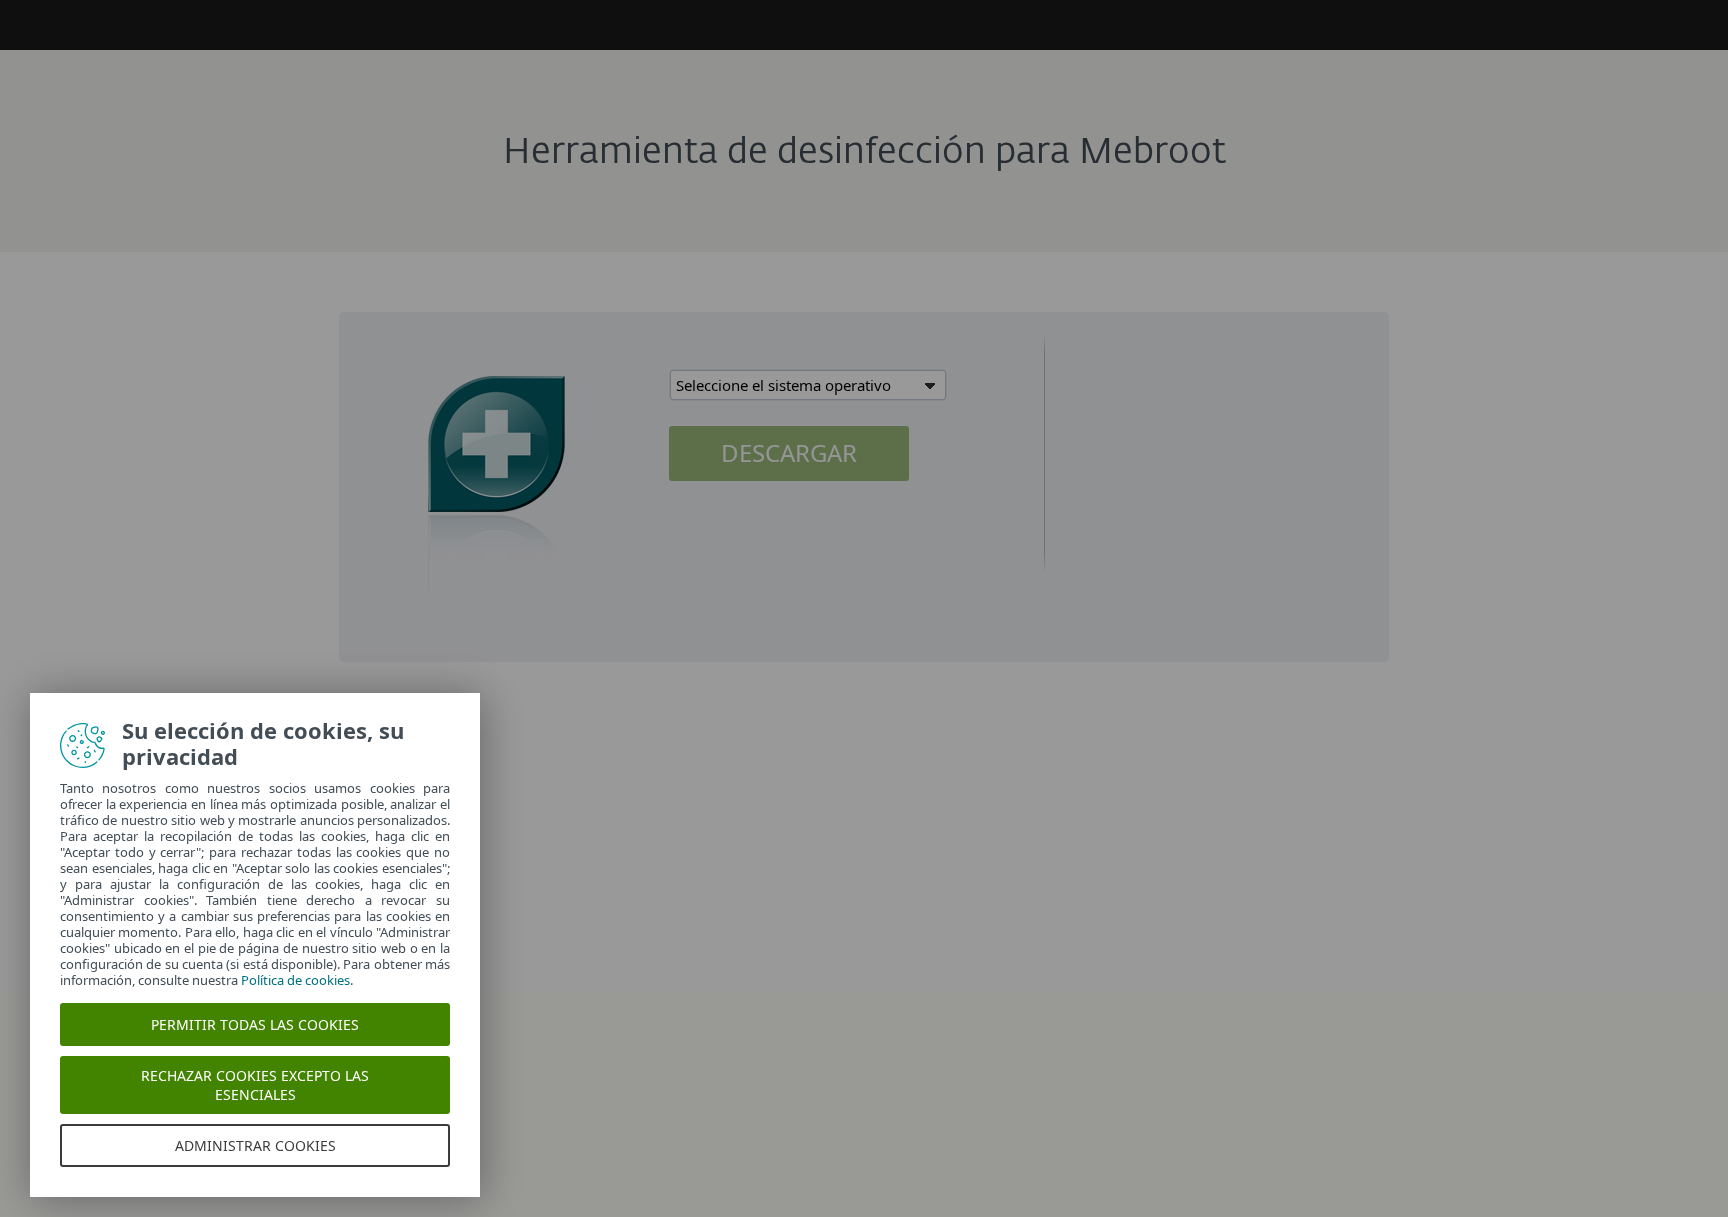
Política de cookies (295, 980)
